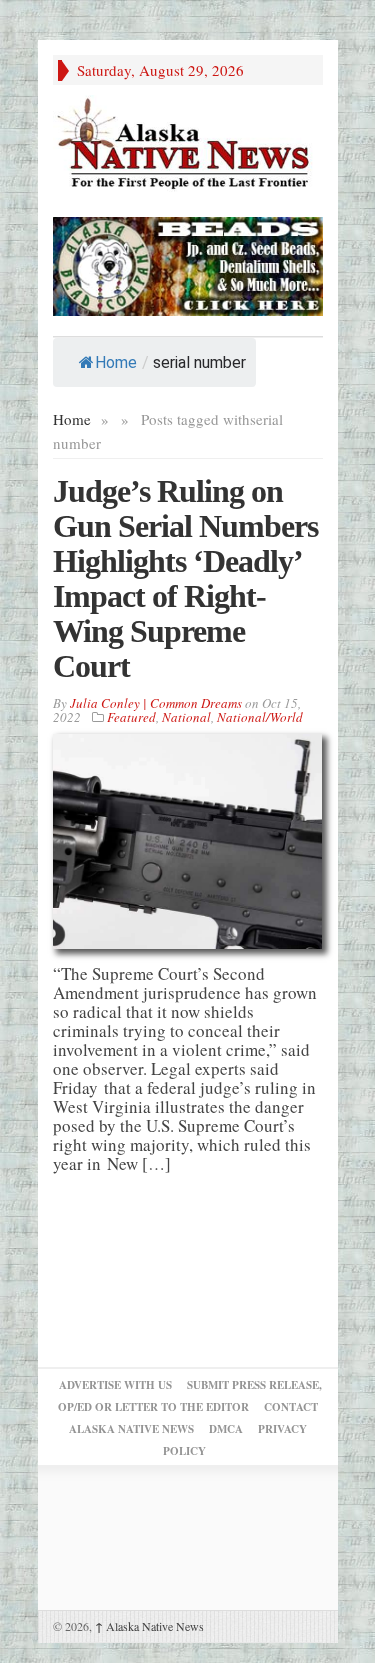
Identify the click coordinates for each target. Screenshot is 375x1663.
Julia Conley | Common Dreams (156, 703)
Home (116, 362)
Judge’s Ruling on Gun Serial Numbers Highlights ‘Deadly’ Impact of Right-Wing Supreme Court (185, 578)
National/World (260, 717)
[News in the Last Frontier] (188, 145)
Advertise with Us (115, 1385)
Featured (131, 717)
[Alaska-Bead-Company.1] (188, 263)
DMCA (226, 1429)
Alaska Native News (149, 1626)
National (186, 717)
